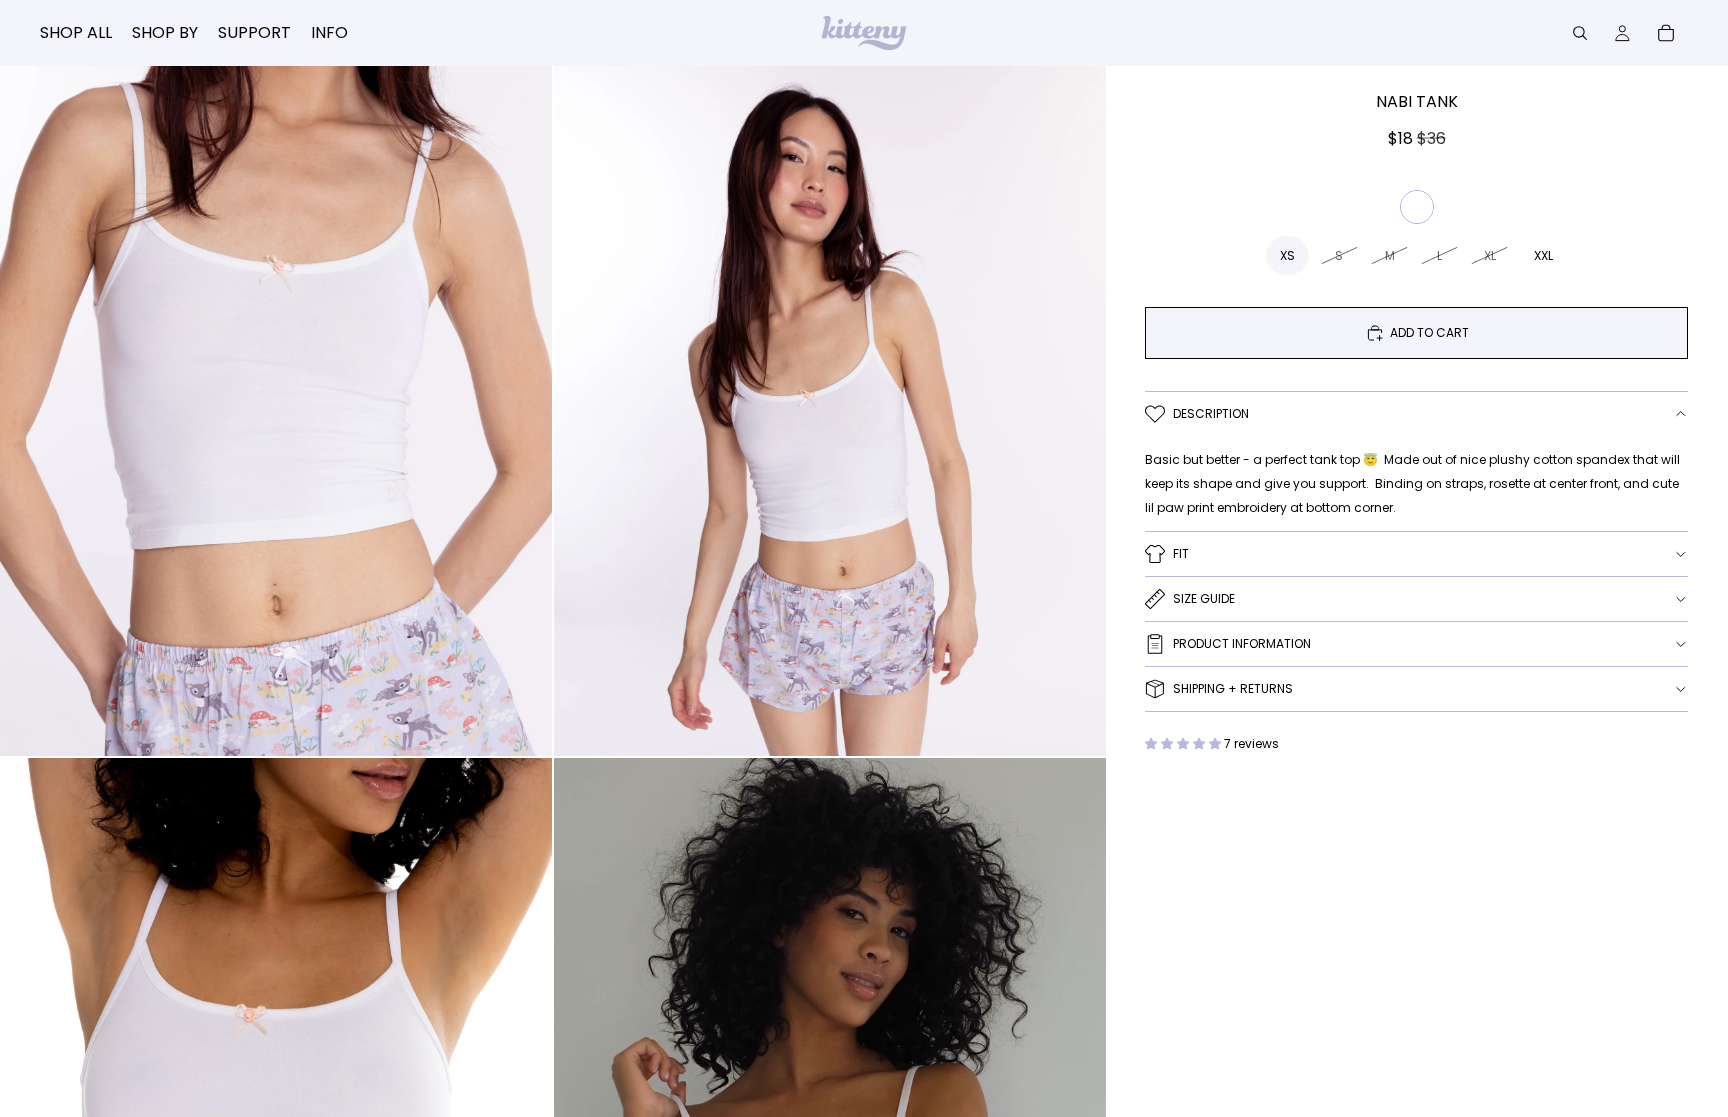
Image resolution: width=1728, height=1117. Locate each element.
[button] (1184, 743)
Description (1211, 413)
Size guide (1204, 598)
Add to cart (1429, 332)
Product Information (1242, 643)
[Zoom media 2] (830, 411)
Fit (1181, 553)
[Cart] (1666, 33)
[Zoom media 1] (276, 411)
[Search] (1580, 33)
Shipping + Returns (1233, 688)
